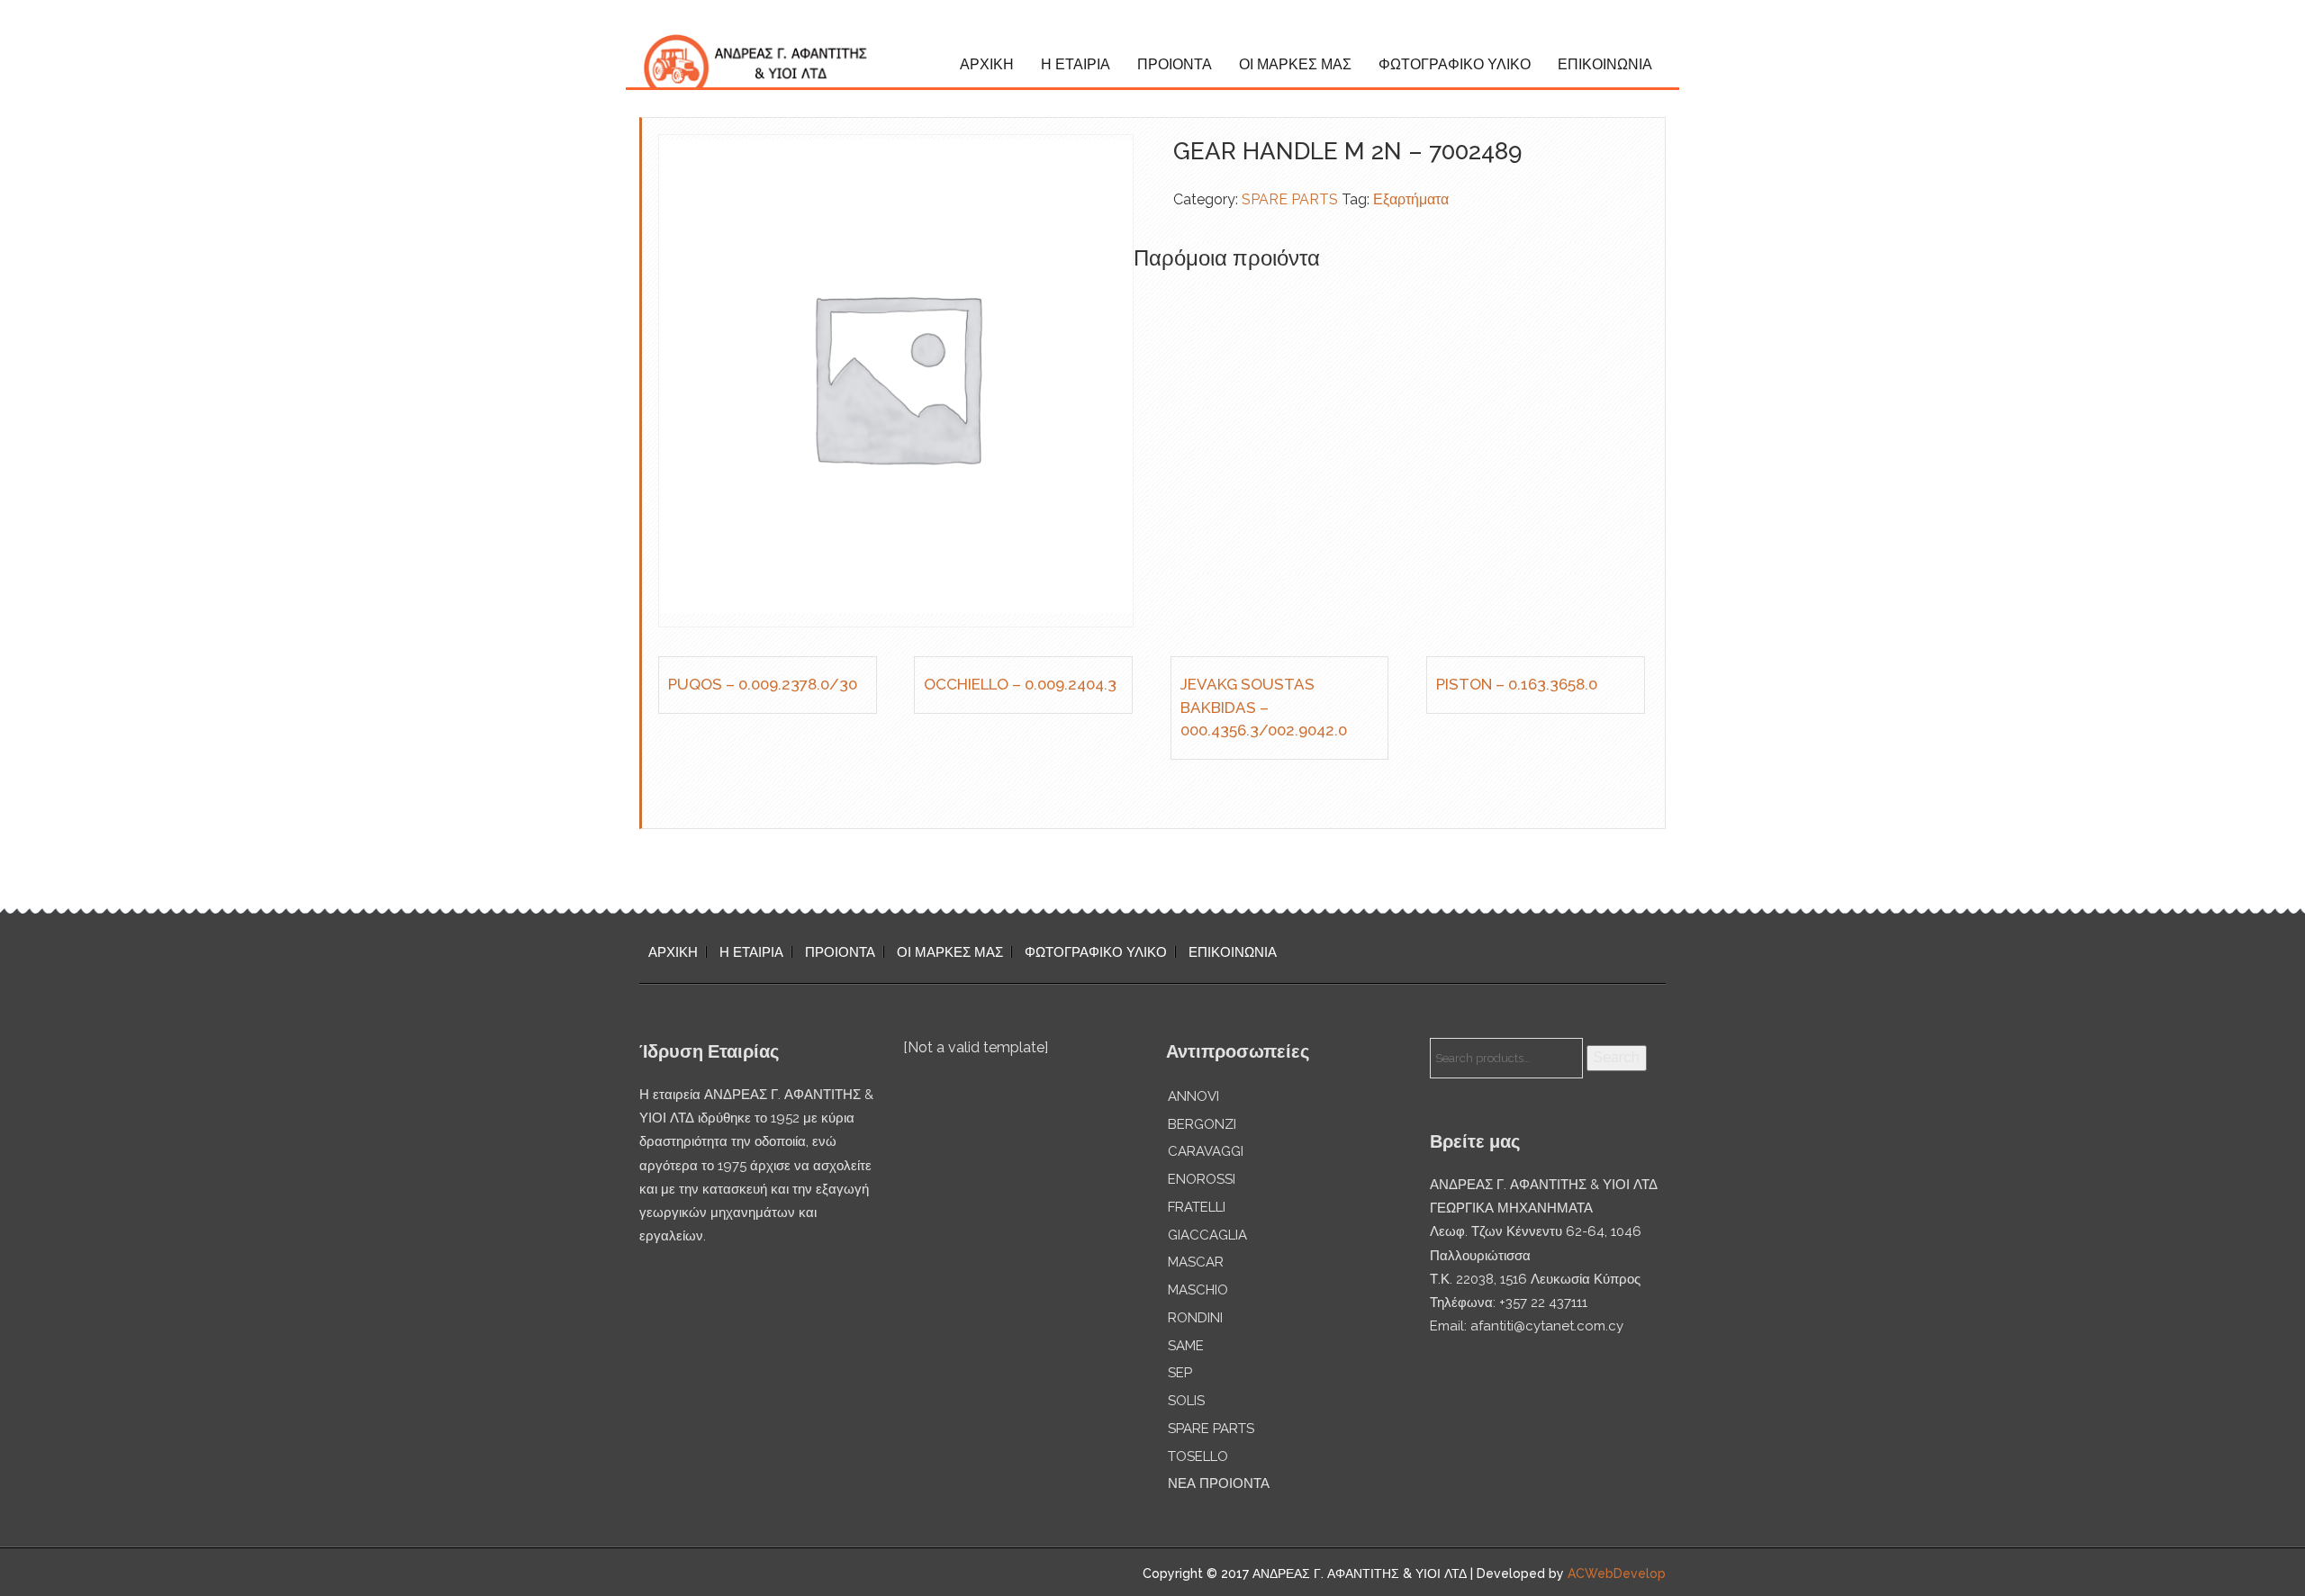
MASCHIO (1198, 1290)
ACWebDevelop (1617, 1573)
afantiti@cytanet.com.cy (1547, 1326)
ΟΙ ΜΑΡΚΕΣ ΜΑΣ (1295, 64)
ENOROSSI (1202, 1179)
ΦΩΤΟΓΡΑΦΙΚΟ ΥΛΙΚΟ (1455, 64)
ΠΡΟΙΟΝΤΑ (1175, 64)
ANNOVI (1193, 1096)
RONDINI (1195, 1318)
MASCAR (1196, 1262)
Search (1617, 1057)
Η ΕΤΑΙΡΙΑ (1076, 64)
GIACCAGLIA (1207, 1235)
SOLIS (1186, 1401)
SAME (1186, 1346)
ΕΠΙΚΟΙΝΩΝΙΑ (1605, 64)
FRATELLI (1197, 1207)
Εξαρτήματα (1411, 199)
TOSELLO (1198, 1456)
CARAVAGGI (1206, 1151)
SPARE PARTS (1290, 199)
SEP (1180, 1373)
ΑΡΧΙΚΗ (987, 64)
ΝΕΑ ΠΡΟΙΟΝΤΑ (1219, 1483)
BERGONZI (1202, 1124)
